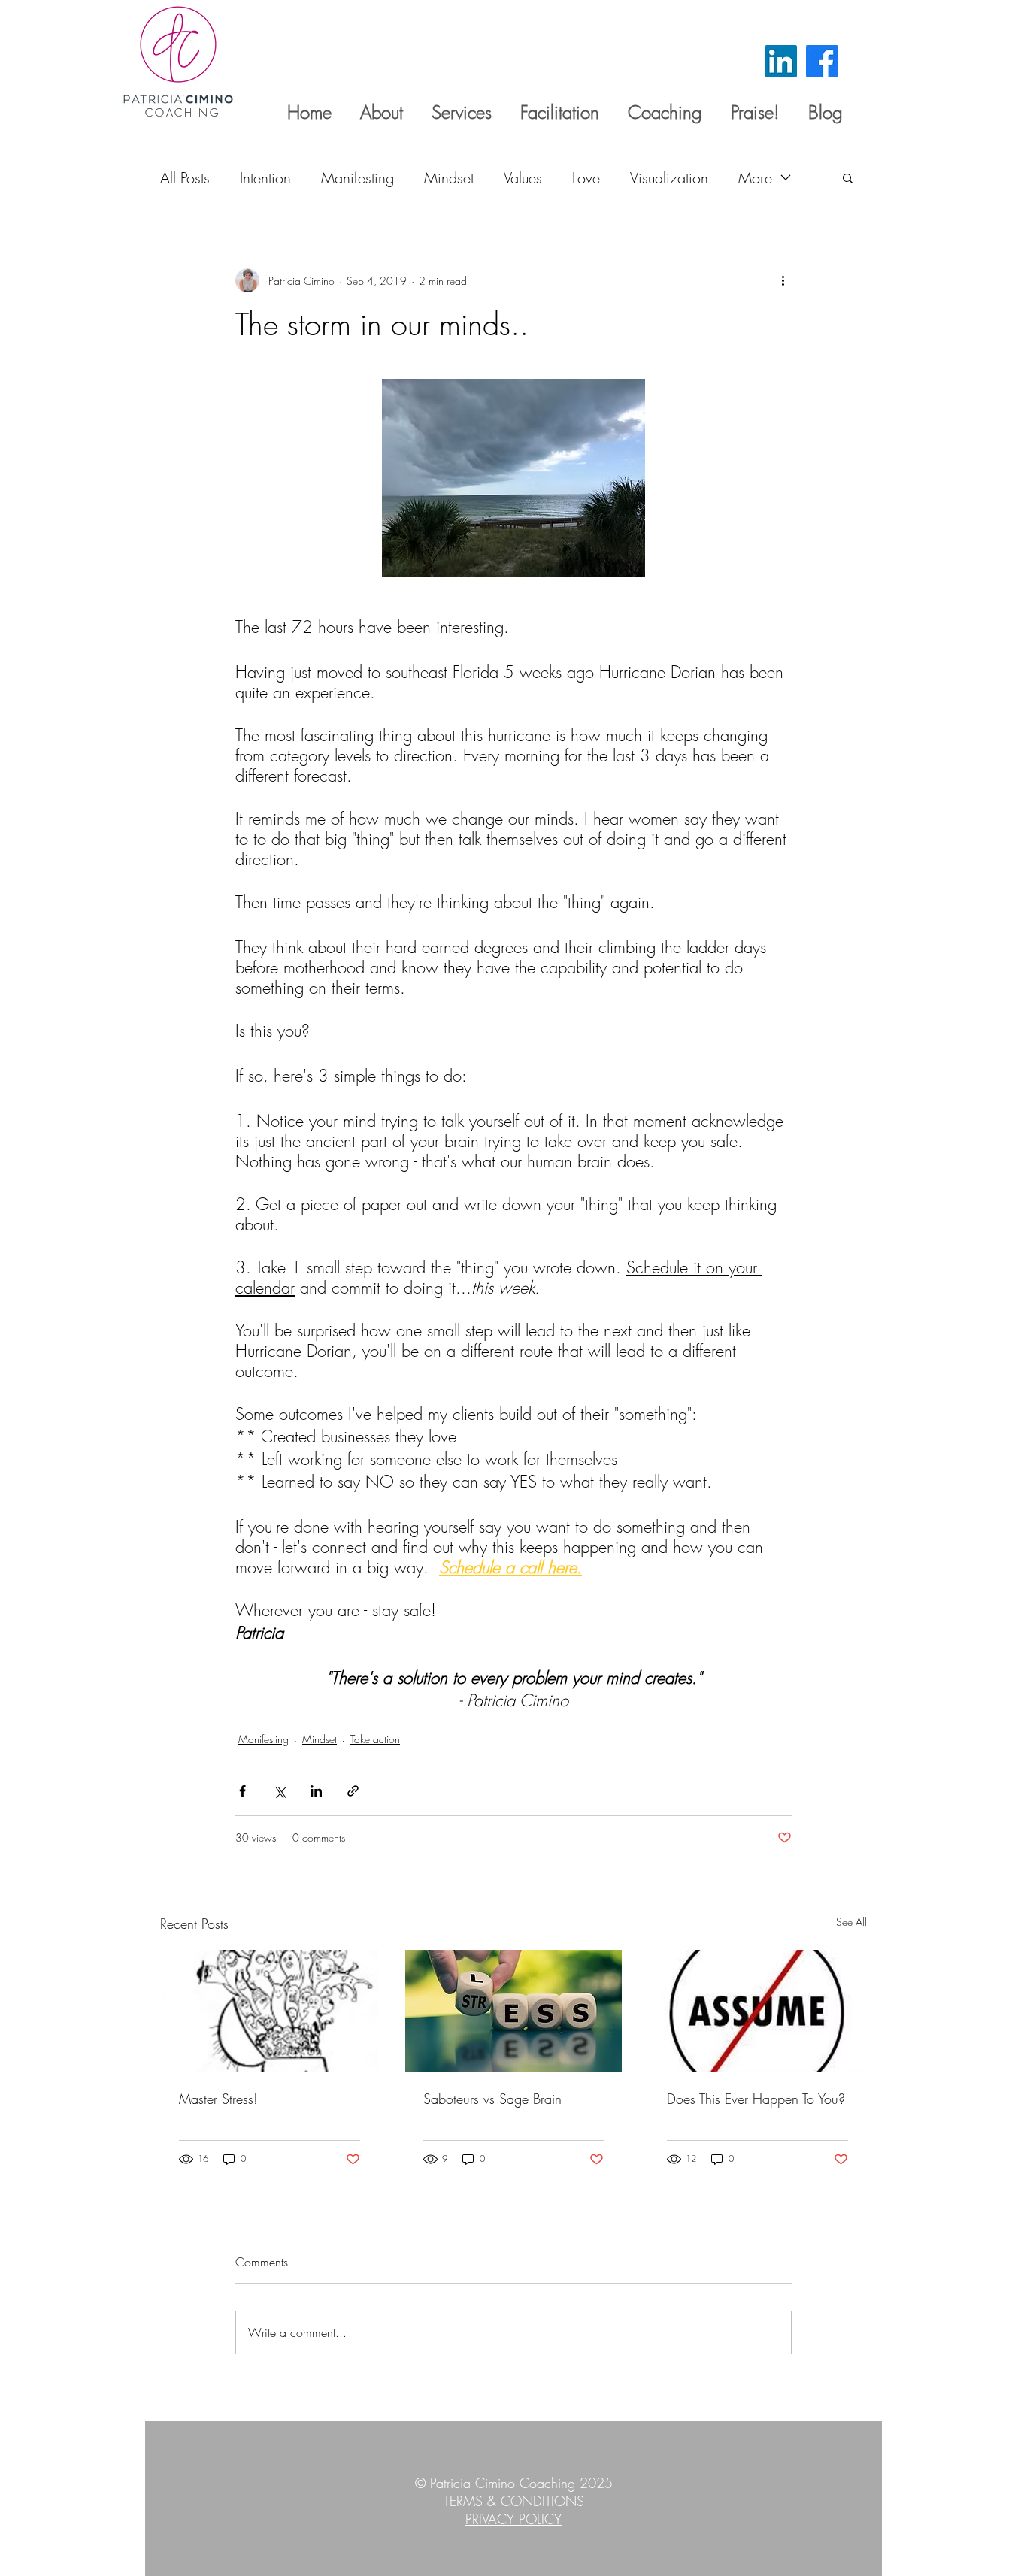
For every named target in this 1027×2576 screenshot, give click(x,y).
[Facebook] (822, 61)
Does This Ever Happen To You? (756, 2099)
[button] (848, 177)
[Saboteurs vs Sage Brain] (514, 2011)
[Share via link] (353, 1791)
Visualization (669, 178)
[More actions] (783, 280)
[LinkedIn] (781, 61)
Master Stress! (218, 2099)
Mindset (449, 178)
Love (586, 178)
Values (523, 178)
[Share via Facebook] (242, 1791)
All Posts (185, 178)
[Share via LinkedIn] (316, 1791)
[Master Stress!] (270, 2011)
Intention (265, 178)
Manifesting (357, 178)
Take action (375, 1739)
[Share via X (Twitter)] (279, 1791)
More (755, 178)
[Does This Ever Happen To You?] (757, 2011)
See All (851, 1922)
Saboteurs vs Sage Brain (492, 2099)
